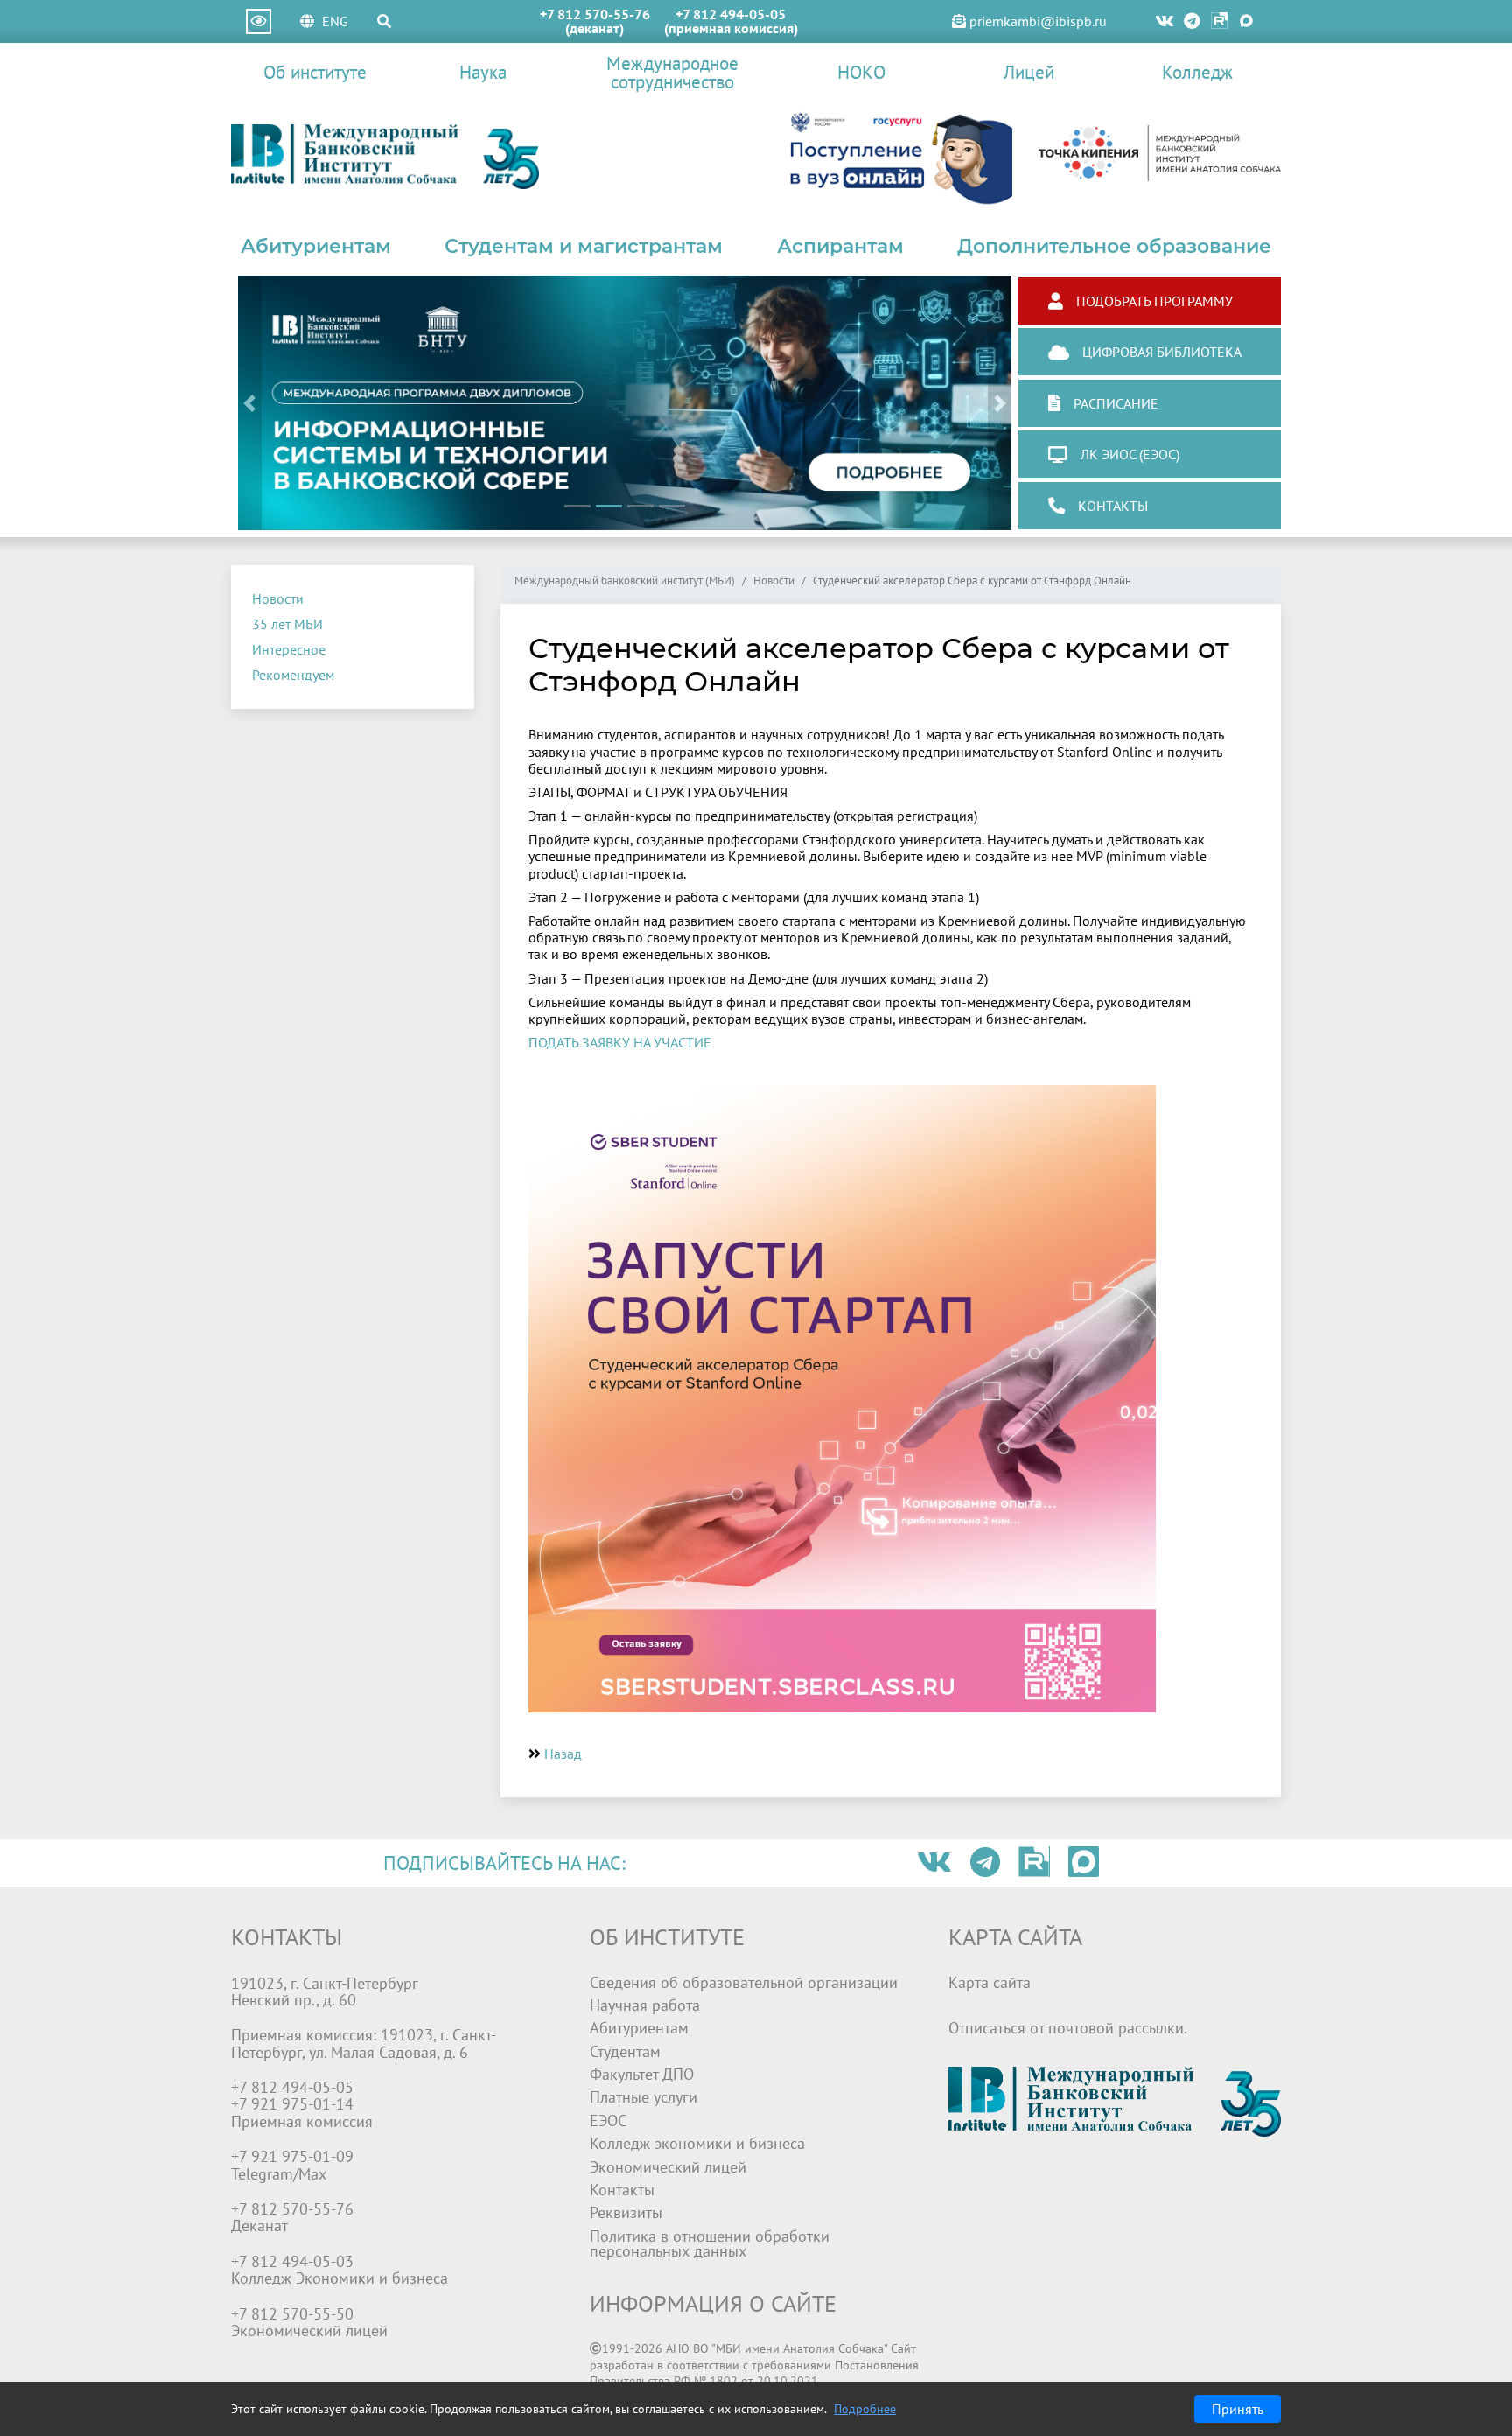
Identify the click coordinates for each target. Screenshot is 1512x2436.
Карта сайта (990, 1982)
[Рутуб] (1219, 21)
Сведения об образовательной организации (744, 1982)
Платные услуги (644, 2097)
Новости (278, 598)
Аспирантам (840, 246)
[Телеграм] (1193, 21)
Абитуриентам (316, 246)
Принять (1238, 2409)
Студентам (625, 2051)
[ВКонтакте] (1165, 21)
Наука (483, 72)
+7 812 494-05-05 (731, 14)
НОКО (861, 72)
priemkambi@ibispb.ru (1036, 21)
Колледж (1197, 72)
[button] (250, 403)
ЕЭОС (608, 2121)
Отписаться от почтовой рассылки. (1068, 2028)
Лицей (1029, 72)
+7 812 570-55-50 (292, 2314)
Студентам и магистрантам (584, 246)
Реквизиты (626, 2212)
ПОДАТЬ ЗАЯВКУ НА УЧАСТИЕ (620, 1042)
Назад (563, 1753)
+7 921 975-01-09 (292, 2156)
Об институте (315, 72)
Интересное (289, 649)
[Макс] (1246, 21)
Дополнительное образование (1114, 246)
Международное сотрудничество (672, 73)
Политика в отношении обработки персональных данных (710, 2244)
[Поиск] (384, 21)
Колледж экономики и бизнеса (697, 2143)
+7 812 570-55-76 (595, 14)
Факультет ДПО (642, 2074)
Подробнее (865, 2409)
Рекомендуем (293, 675)
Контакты (622, 2190)
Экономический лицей (668, 2167)
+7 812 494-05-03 (292, 2261)
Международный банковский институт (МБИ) (625, 581)
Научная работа (645, 2005)
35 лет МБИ (287, 624)
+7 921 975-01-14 (292, 2104)
